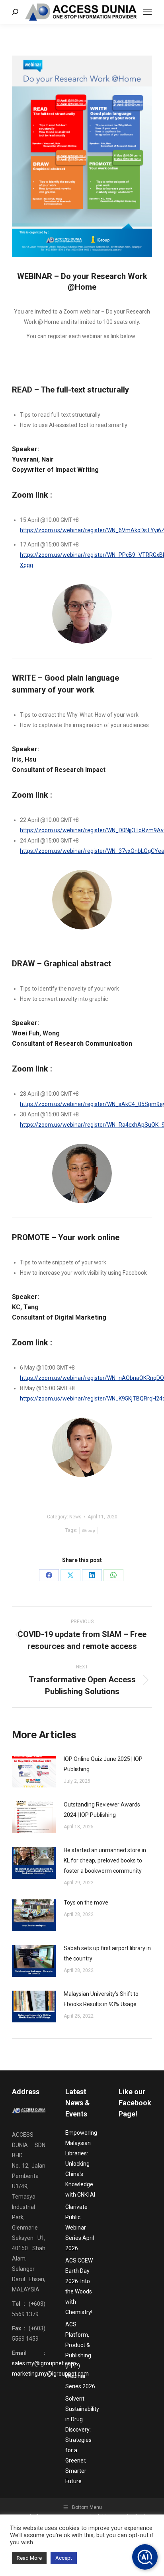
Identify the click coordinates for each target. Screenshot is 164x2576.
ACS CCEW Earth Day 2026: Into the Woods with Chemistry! (79, 2286)
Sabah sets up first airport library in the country (107, 1953)
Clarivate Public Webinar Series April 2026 (80, 2228)
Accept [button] (64, 2558)
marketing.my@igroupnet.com (50, 2374)
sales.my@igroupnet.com (44, 2363)
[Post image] (34, 1772)
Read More (29, 2558)
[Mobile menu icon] (147, 12)
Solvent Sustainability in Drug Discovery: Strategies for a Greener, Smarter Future (82, 2440)
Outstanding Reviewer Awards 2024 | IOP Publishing (102, 1810)
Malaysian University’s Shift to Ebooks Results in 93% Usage (101, 1999)
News (75, 1517)
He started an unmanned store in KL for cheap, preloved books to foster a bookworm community (105, 1860)
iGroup (89, 1530)
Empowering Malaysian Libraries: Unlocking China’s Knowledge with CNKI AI (81, 2164)
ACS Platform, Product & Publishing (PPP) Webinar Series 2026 (80, 2355)
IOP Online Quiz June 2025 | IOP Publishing (103, 1764)
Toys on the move (86, 1903)
